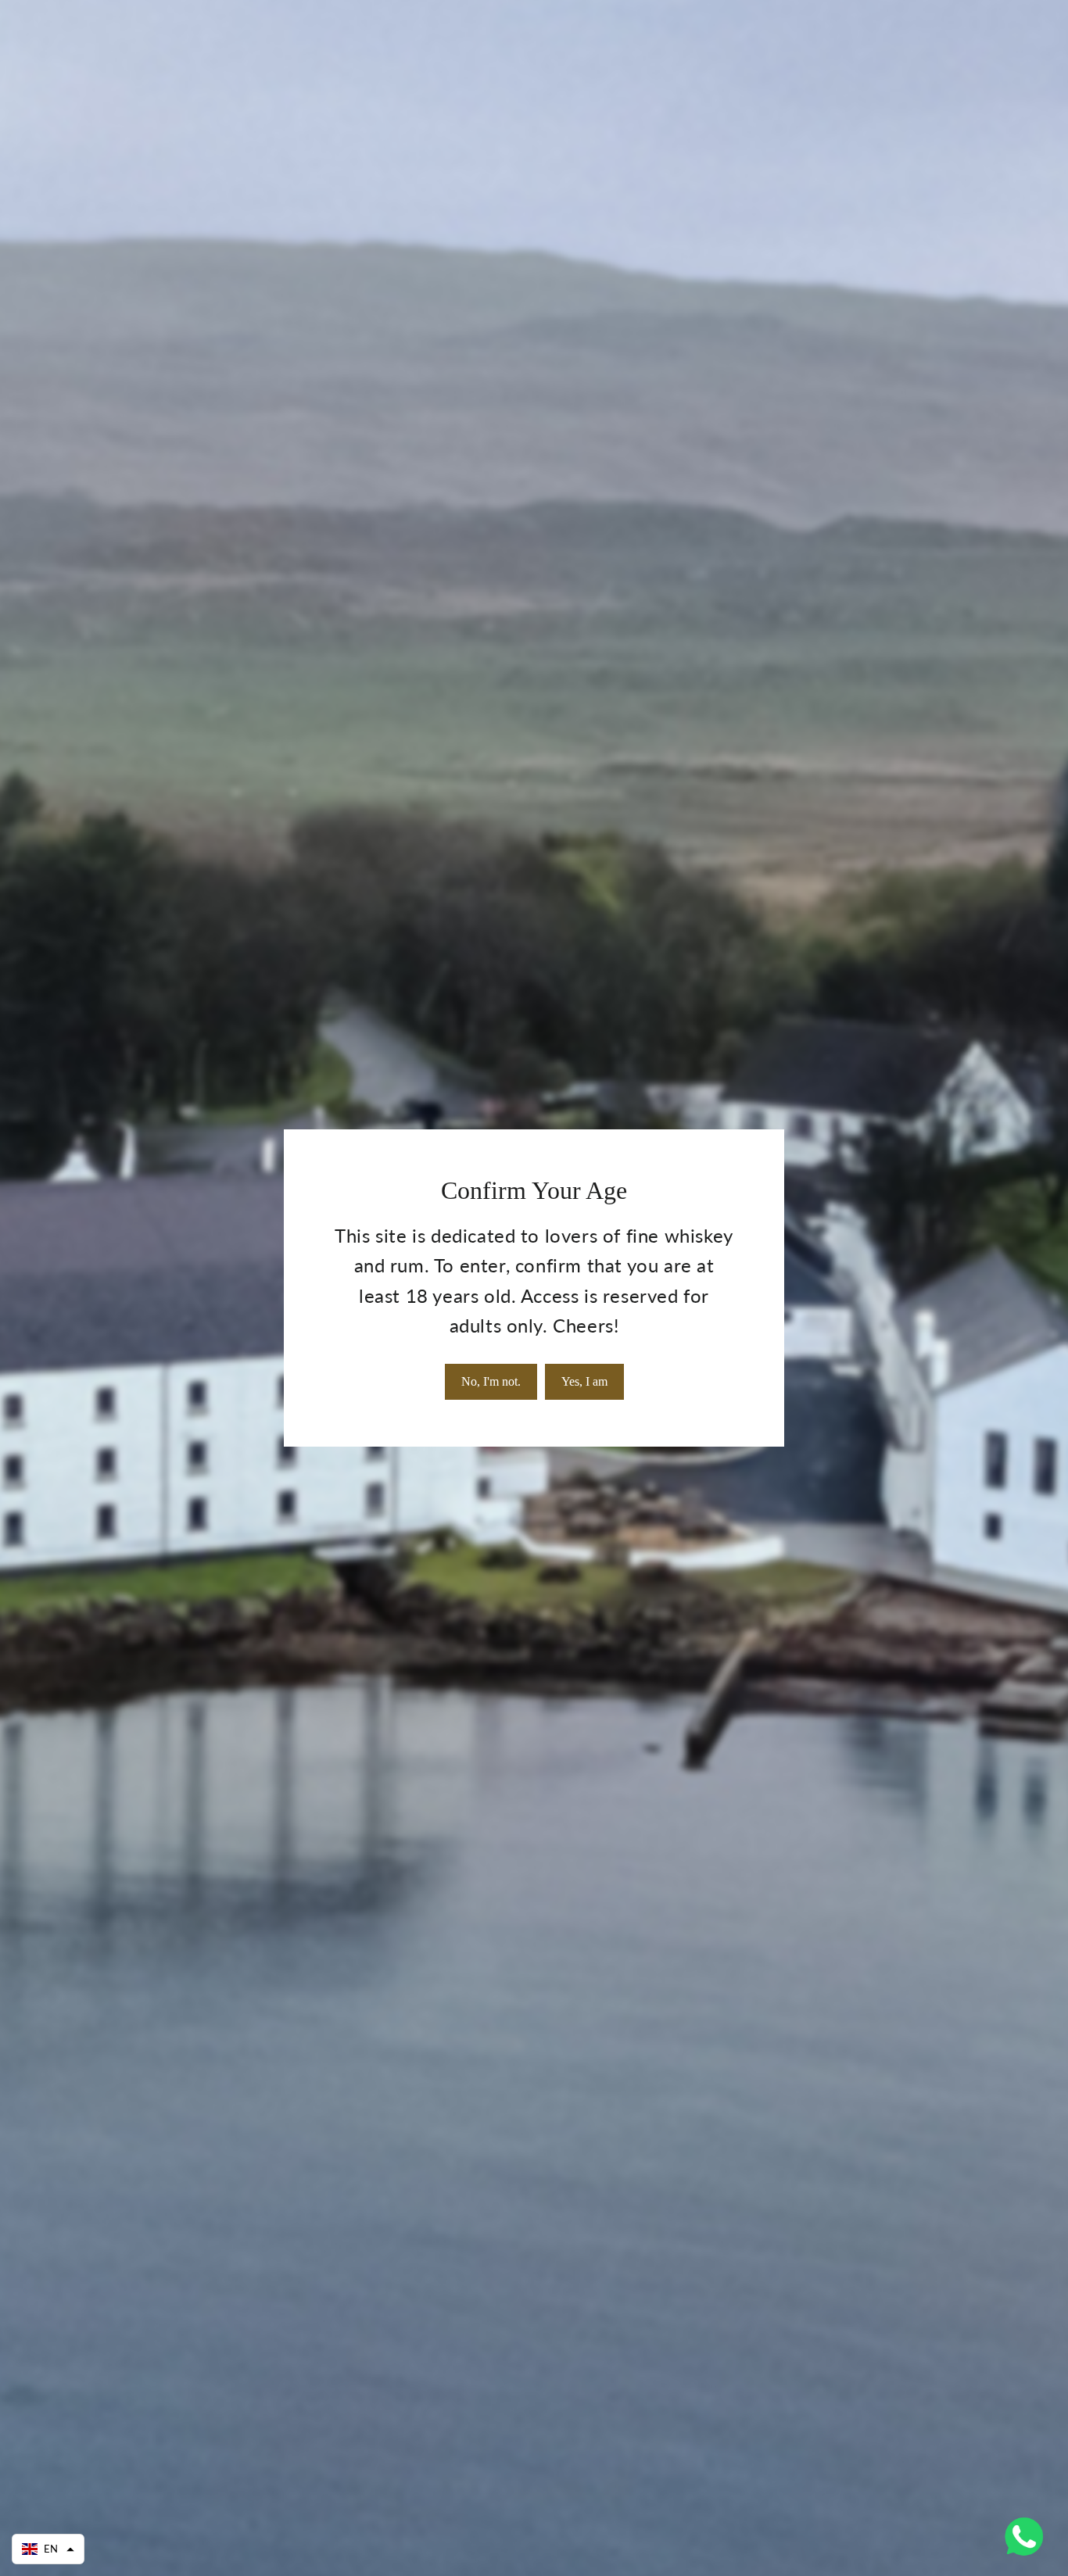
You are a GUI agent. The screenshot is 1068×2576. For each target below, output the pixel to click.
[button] (48, 2549)
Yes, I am (584, 1381)
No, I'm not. (491, 1381)
